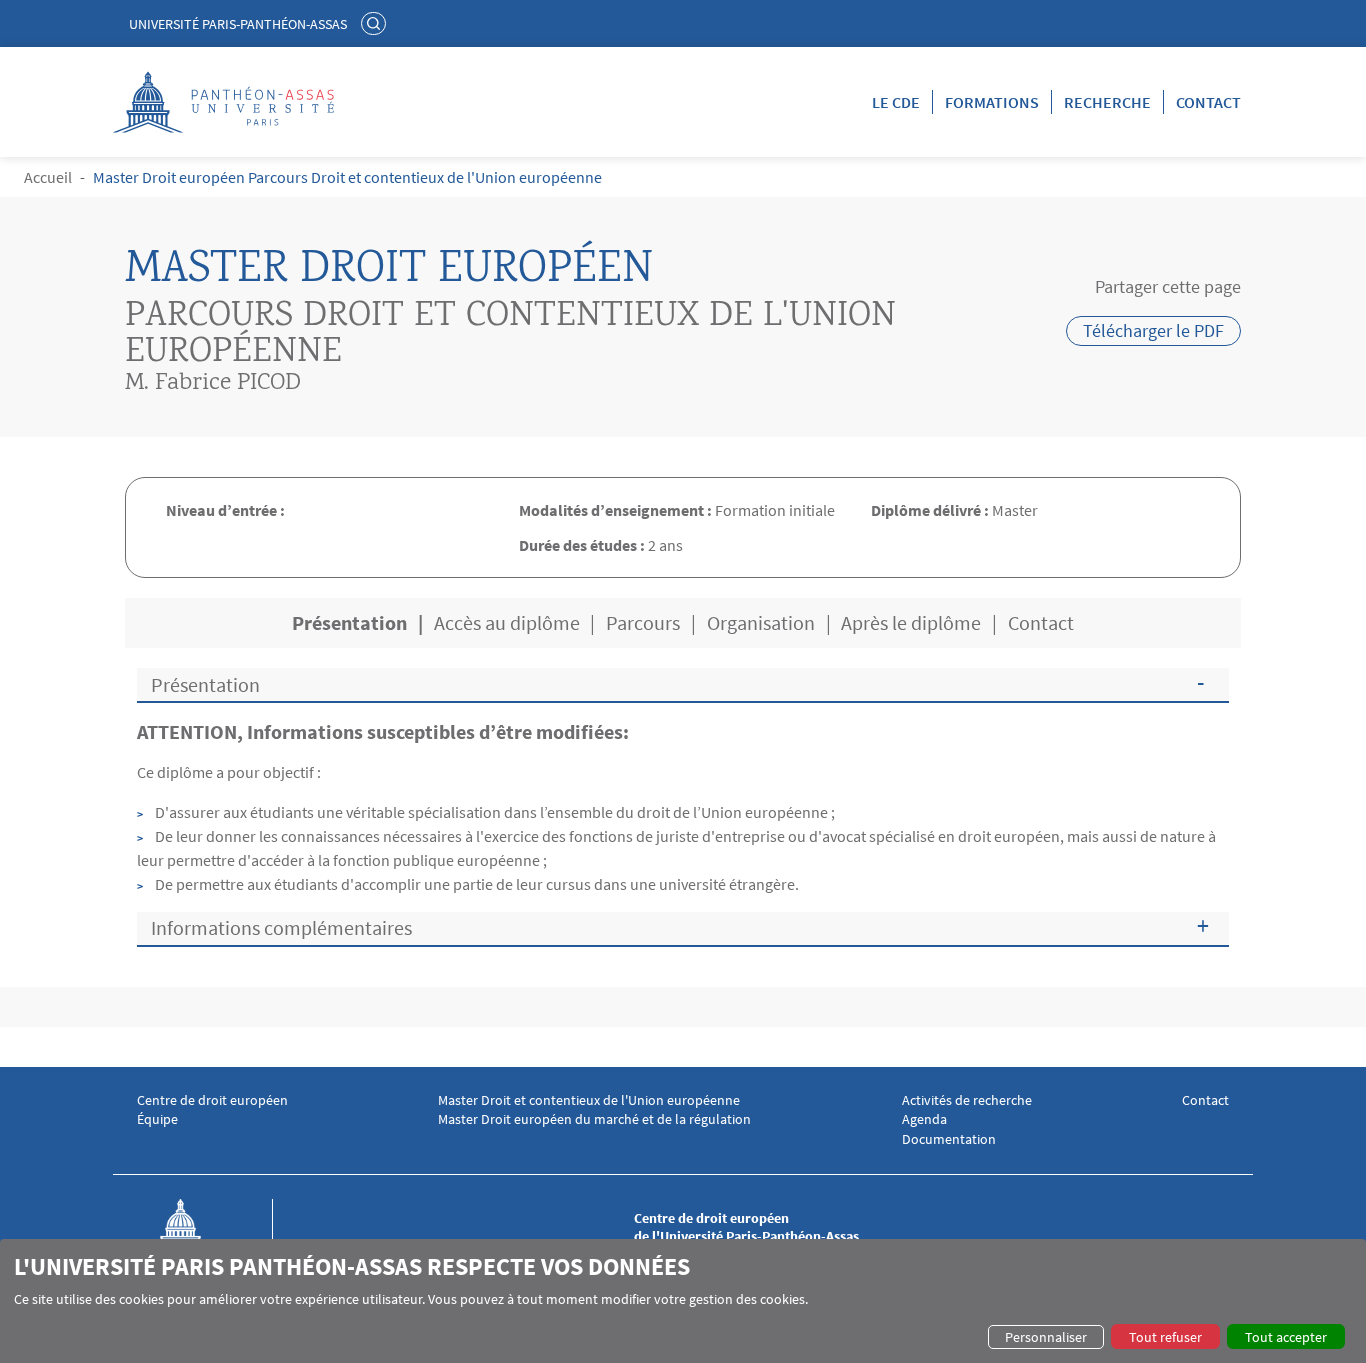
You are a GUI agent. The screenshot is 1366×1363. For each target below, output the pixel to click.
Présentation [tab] (349, 622)
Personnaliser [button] (1046, 1337)
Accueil (48, 177)
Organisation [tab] (761, 622)
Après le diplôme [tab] (911, 622)
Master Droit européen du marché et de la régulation (594, 1119)
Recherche (1107, 102)
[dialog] (683, 1301)
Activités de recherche (967, 1100)
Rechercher (376, 23)
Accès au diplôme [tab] (507, 622)
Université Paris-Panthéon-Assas (238, 24)
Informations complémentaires (281, 927)
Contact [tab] (1041, 622)
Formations (992, 102)
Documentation (949, 1139)
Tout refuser (1165, 1337)
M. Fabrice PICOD (213, 384)
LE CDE (896, 102)
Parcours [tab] (643, 622)
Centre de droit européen (212, 1100)
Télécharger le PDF (1153, 330)
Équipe (157, 1119)
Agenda (924, 1119)
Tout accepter (1286, 1337)
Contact (1208, 102)
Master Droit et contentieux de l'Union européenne (589, 1100)
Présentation (205, 684)
